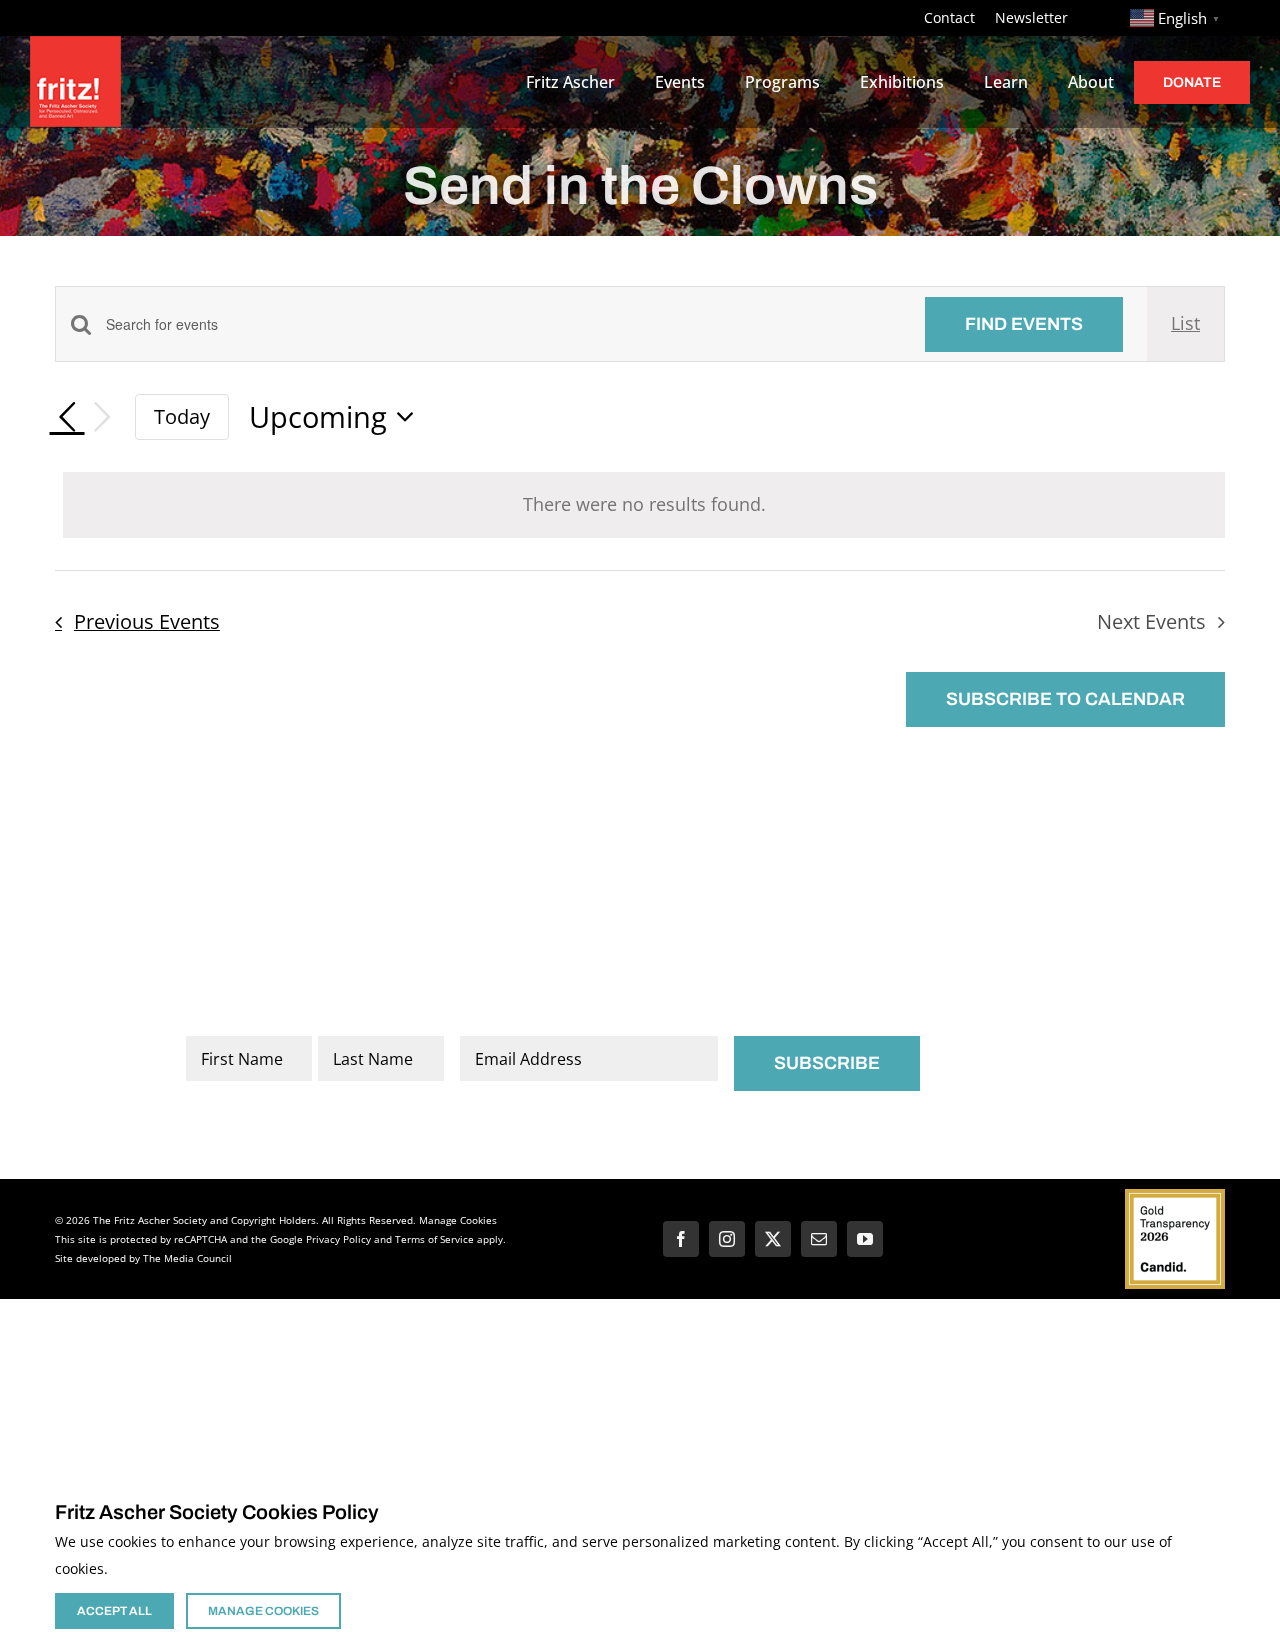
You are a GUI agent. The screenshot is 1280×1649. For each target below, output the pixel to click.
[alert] (644, 505)
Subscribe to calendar (1065, 699)
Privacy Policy (338, 1239)
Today (182, 416)
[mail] (819, 1239)
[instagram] (727, 1239)
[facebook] (681, 1239)
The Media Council (187, 1258)
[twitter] (773, 1239)
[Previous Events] (67, 417)
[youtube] (865, 1239)
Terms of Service (434, 1239)
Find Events (1024, 324)
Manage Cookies (458, 1220)
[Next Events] (103, 417)
